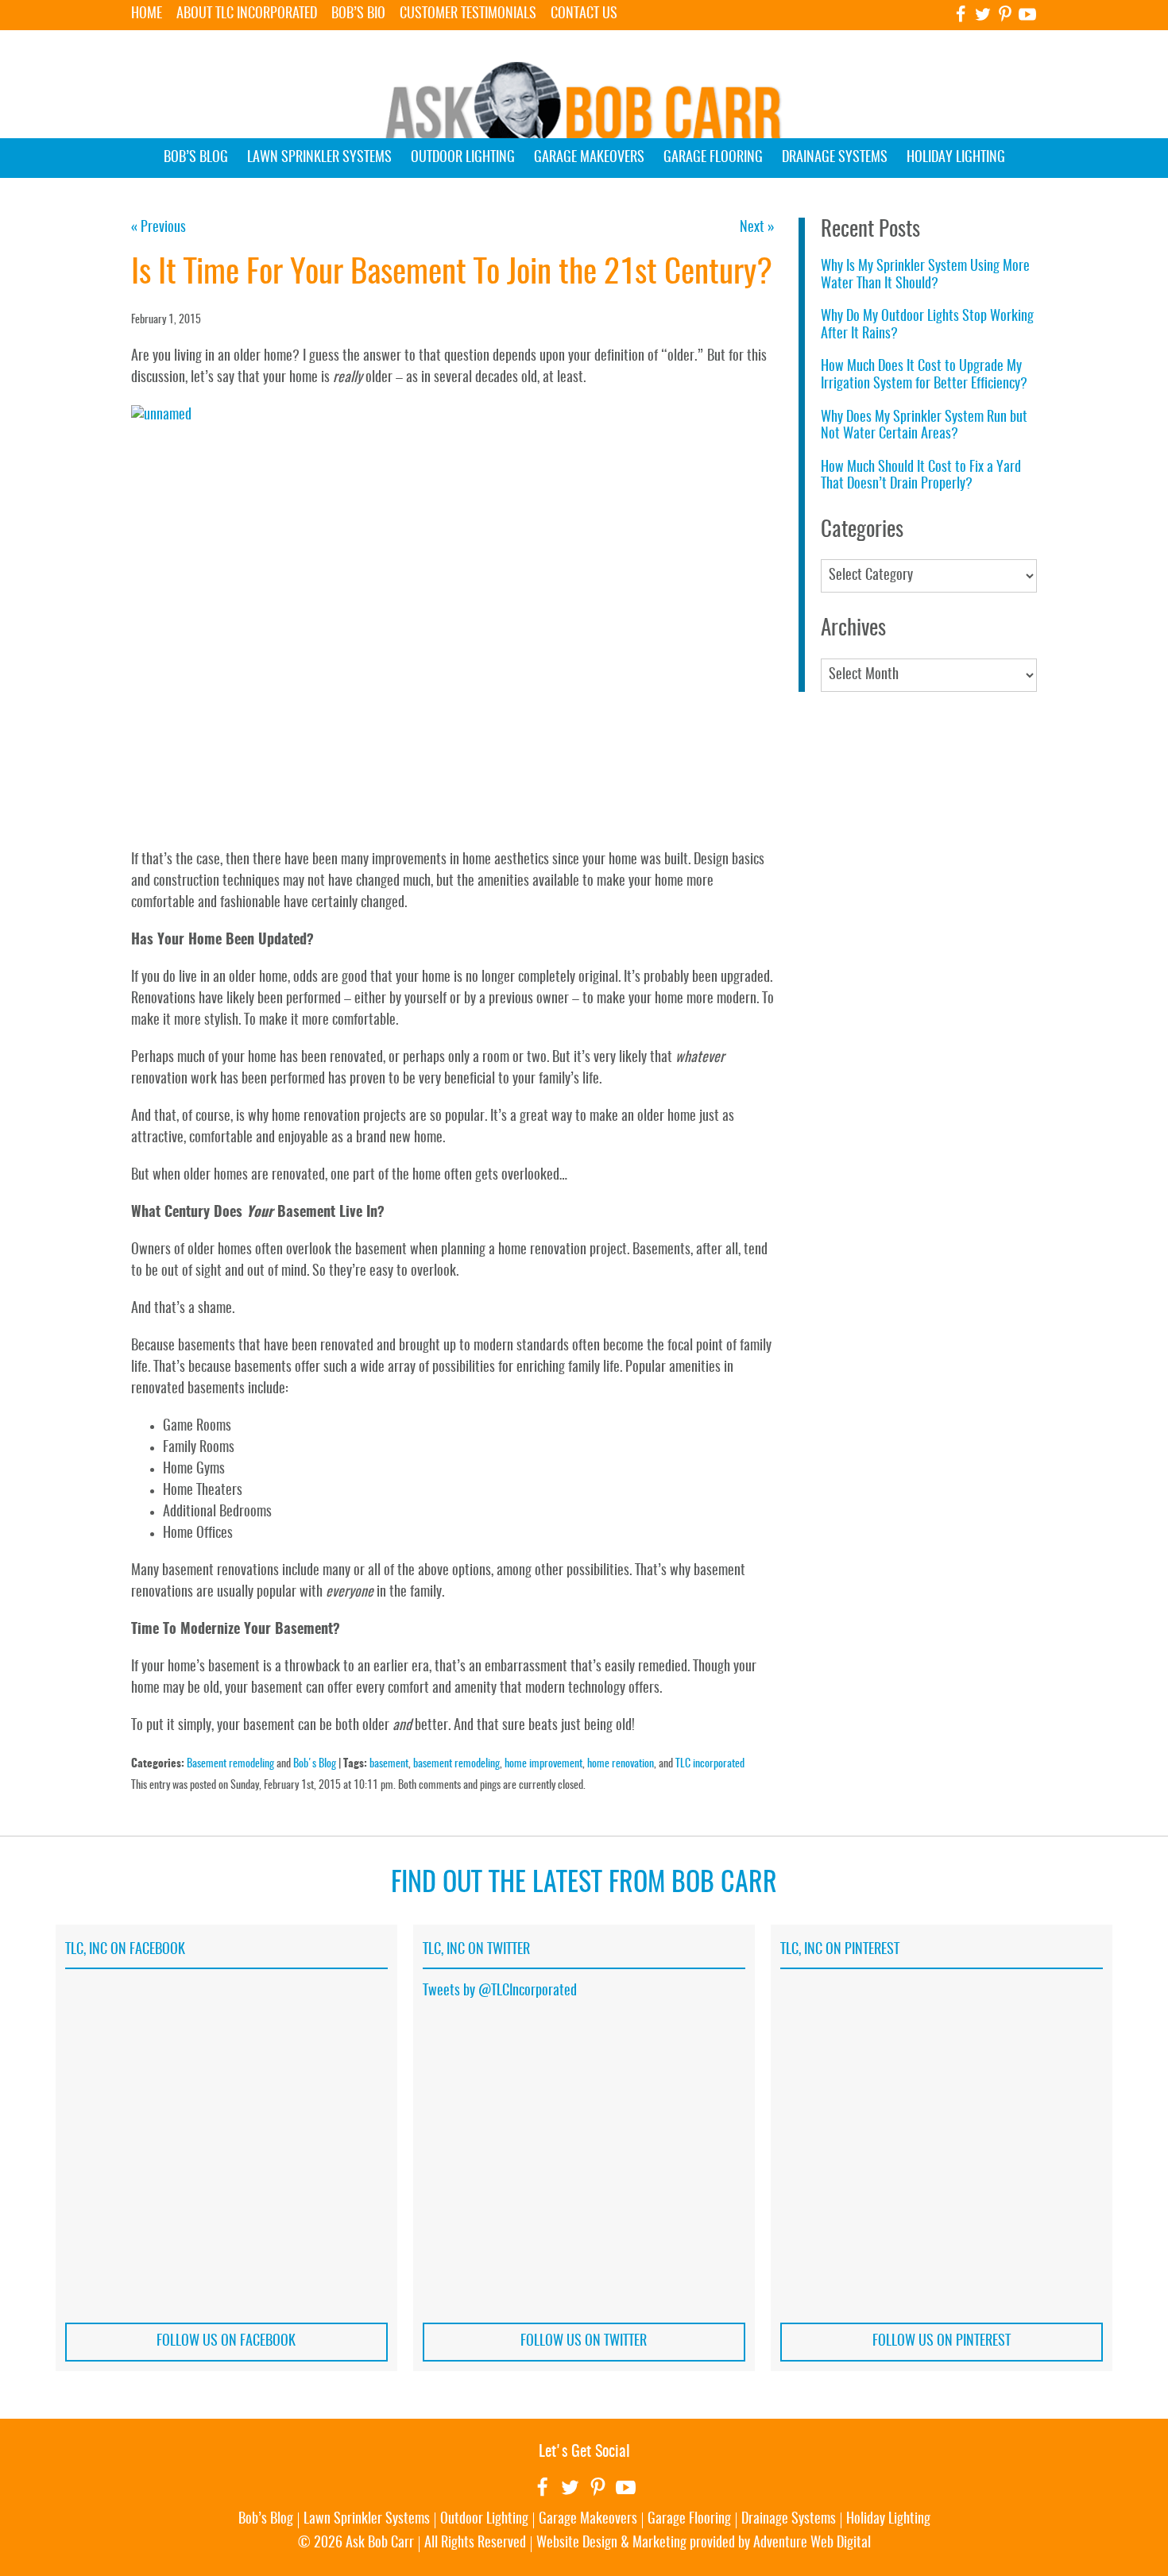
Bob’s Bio (358, 14)
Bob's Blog (315, 1764)
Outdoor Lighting (463, 158)
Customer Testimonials (468, 14)
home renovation (621, 1764)
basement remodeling (456, 1764)
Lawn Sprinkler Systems (319, 158)
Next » (757, 228)
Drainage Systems (835, 158)
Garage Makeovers (589, 158)
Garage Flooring (713, 158)
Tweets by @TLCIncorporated (500, 1991)
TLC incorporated (710, 1764)
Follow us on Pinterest (942, 2342)
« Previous (159, 228)
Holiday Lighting (956, 158)
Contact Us (584, 14)
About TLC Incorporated (247, 14)
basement (389, 1764)
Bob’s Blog (196, 158)
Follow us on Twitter (584, 2342)
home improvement (543, 1764)
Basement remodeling (230, 1764)
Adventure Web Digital (812, 2543)
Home (147, 14)
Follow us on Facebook (226, 2342)
